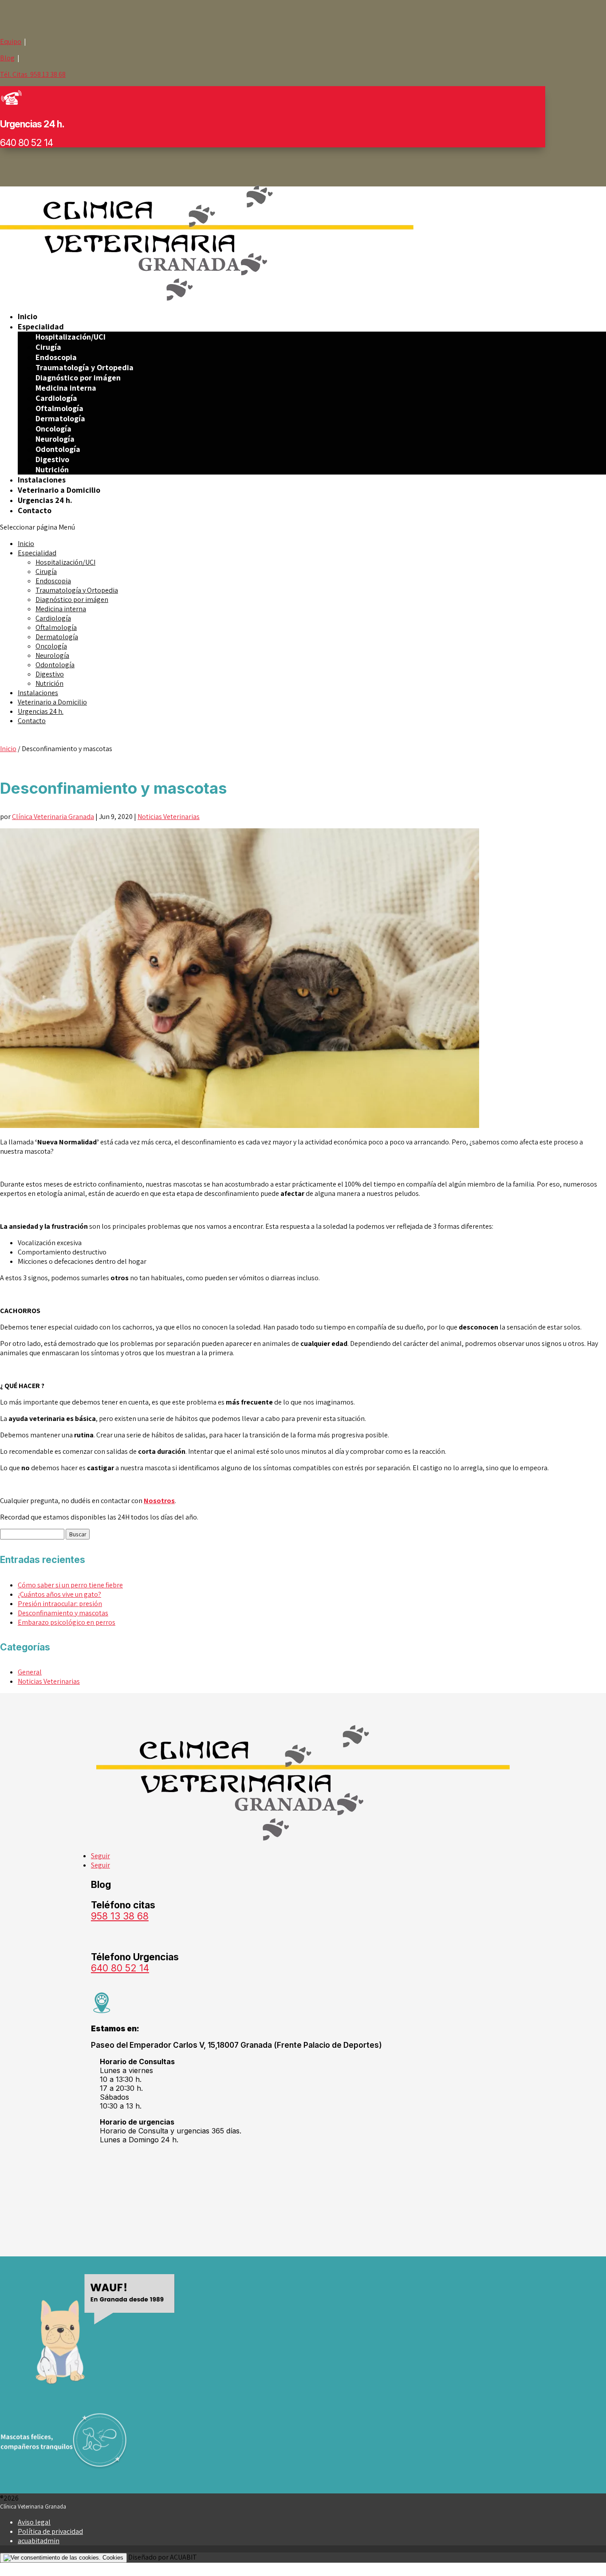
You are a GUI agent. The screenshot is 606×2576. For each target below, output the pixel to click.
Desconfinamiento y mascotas (63, 1613)
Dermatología (60, 418)
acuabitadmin (39, 2541)
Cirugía (48, 347)
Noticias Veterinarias (169, 817)
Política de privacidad (50, 2531)
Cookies (112, 2558)
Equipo (11, 42)
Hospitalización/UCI (71, 337)
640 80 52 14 (120, 1968)
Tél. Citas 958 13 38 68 (33, 74)
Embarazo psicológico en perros (67, 1622)
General (30, 1672)
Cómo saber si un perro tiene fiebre (70, 1585)
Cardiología (56, 398)
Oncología (53, 429)
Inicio (28, 316)
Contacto (35, 510)
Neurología (55, 439)
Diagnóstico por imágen (78, 378)
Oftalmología (59, 408)
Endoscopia (56, 357)
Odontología (58, 449)
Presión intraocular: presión (60, 1604)
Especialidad (41, 326)
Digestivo (52, 459)
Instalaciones (42, 480)
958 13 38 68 (120, 1916)
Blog (7, 58)
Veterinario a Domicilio (59, 490)
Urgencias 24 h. (45, 500)
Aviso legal (34, 2522)
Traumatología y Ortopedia (85, 367)
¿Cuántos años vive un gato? (59, 1594)
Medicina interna (66, 388)
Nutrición (52, 469)
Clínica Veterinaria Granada (53, 817)
